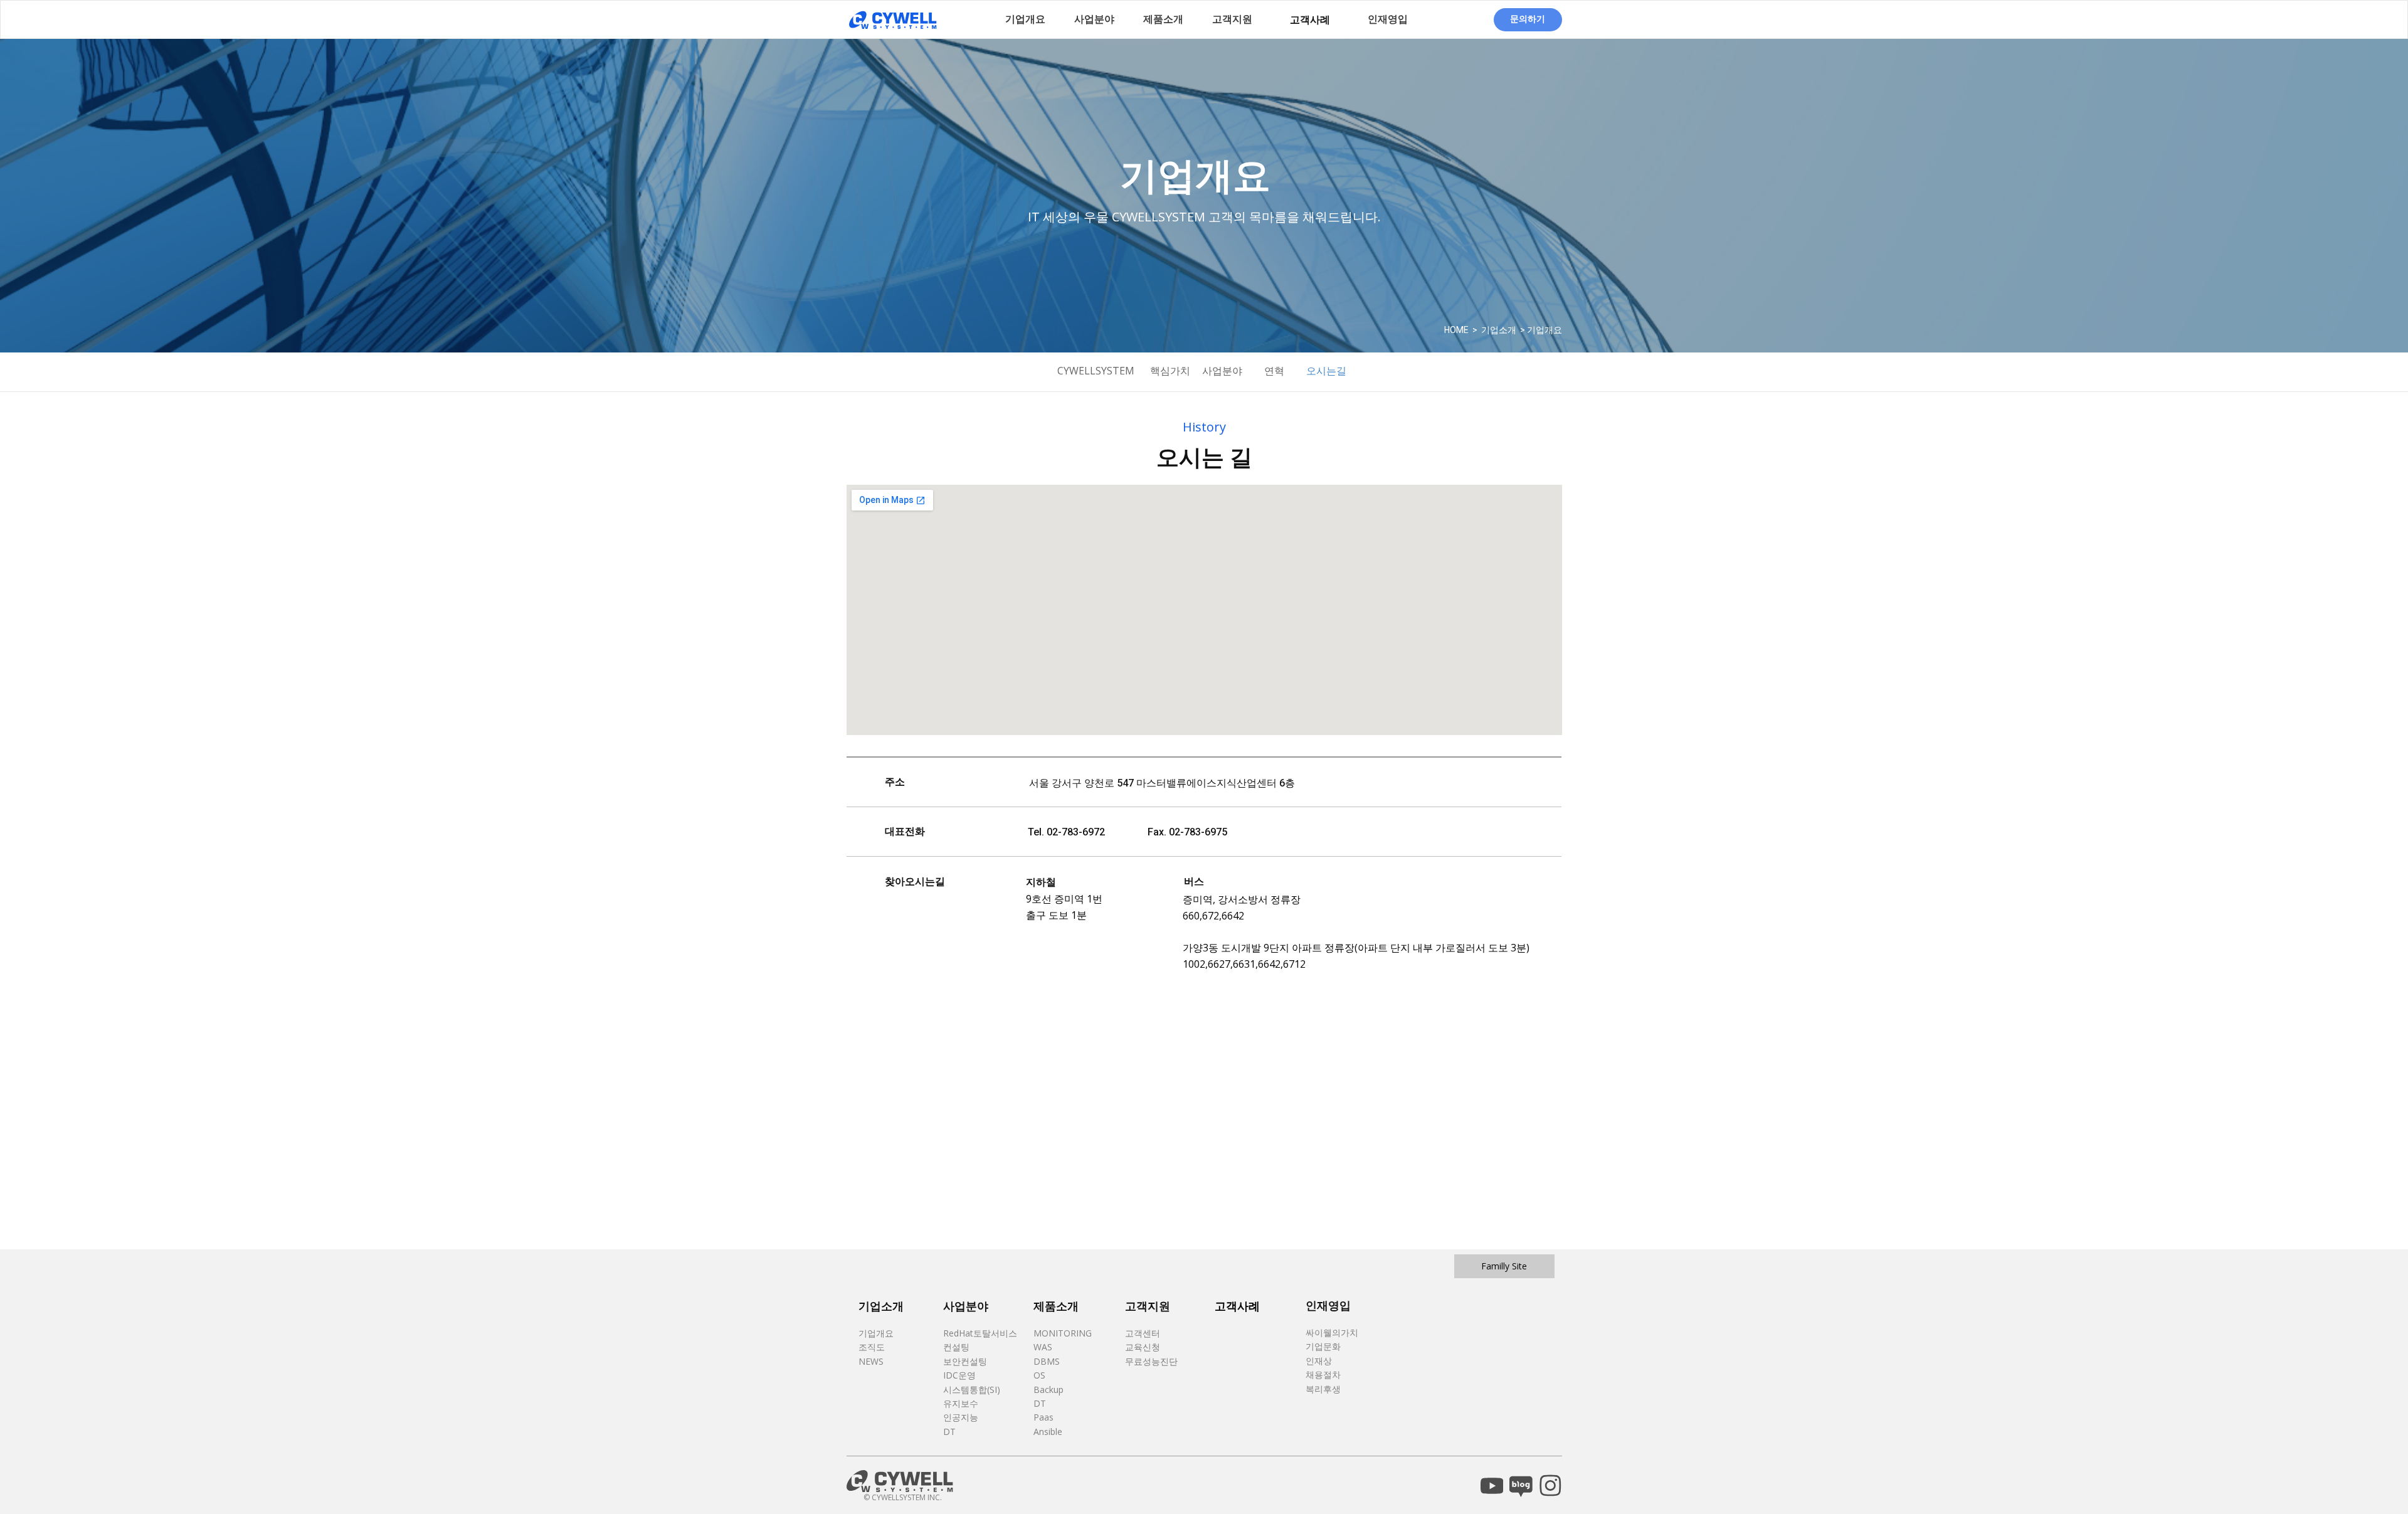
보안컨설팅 (966, 1361)
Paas (1045, 1417)
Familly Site (1504, 1266)
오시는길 (1326, 371)
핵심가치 (1170, 371)
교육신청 (1143, 1347)
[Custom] (1492, 1485)
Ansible (1048, 1432)
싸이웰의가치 (1332, 1332)
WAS (1043, 1347)
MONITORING (1063, 1333)
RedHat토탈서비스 (980, 1333)
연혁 (1274, 371)
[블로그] (1521, 1485)
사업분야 (1222, 371)
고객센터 (1143, 1333)
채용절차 (1323, 1374)
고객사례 (1310, 19)
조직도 (872, 1347)
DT (949, 1432)
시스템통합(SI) (973, 1390)
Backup (1048, 1390)
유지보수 (962, 1403)
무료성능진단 (1151, 1361)
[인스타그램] (1550, 1485)
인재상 (1319, 1361)
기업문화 (1323, 1346)
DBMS (1047, 1361)
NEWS (871, 1361)
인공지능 (961, 1417)
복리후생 (1323, 1389)
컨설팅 (958, 1347)
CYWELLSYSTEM (1096, 371)
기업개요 (876, 1333)
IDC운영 (961, 1375)
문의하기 (1528, 19)
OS (1039, 1375)
